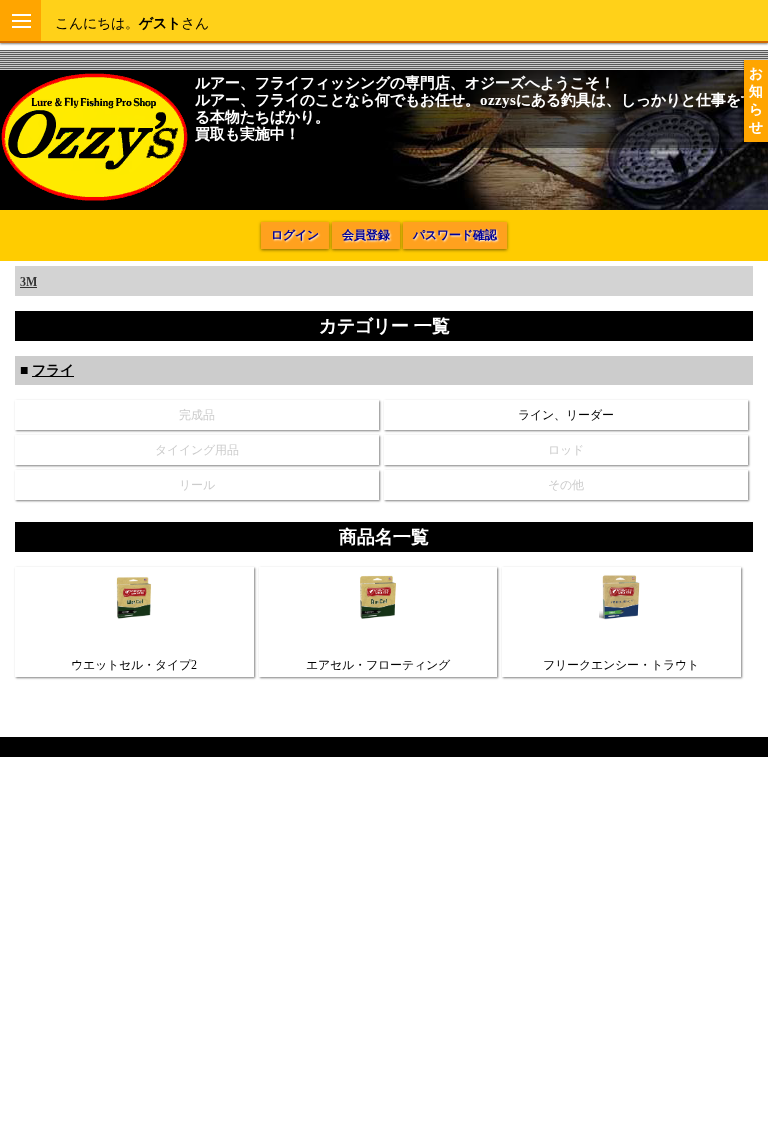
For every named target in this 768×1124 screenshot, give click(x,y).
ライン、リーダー (566, 415)
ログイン (295, 235)
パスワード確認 (455, 235)
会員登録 (366, 235)
